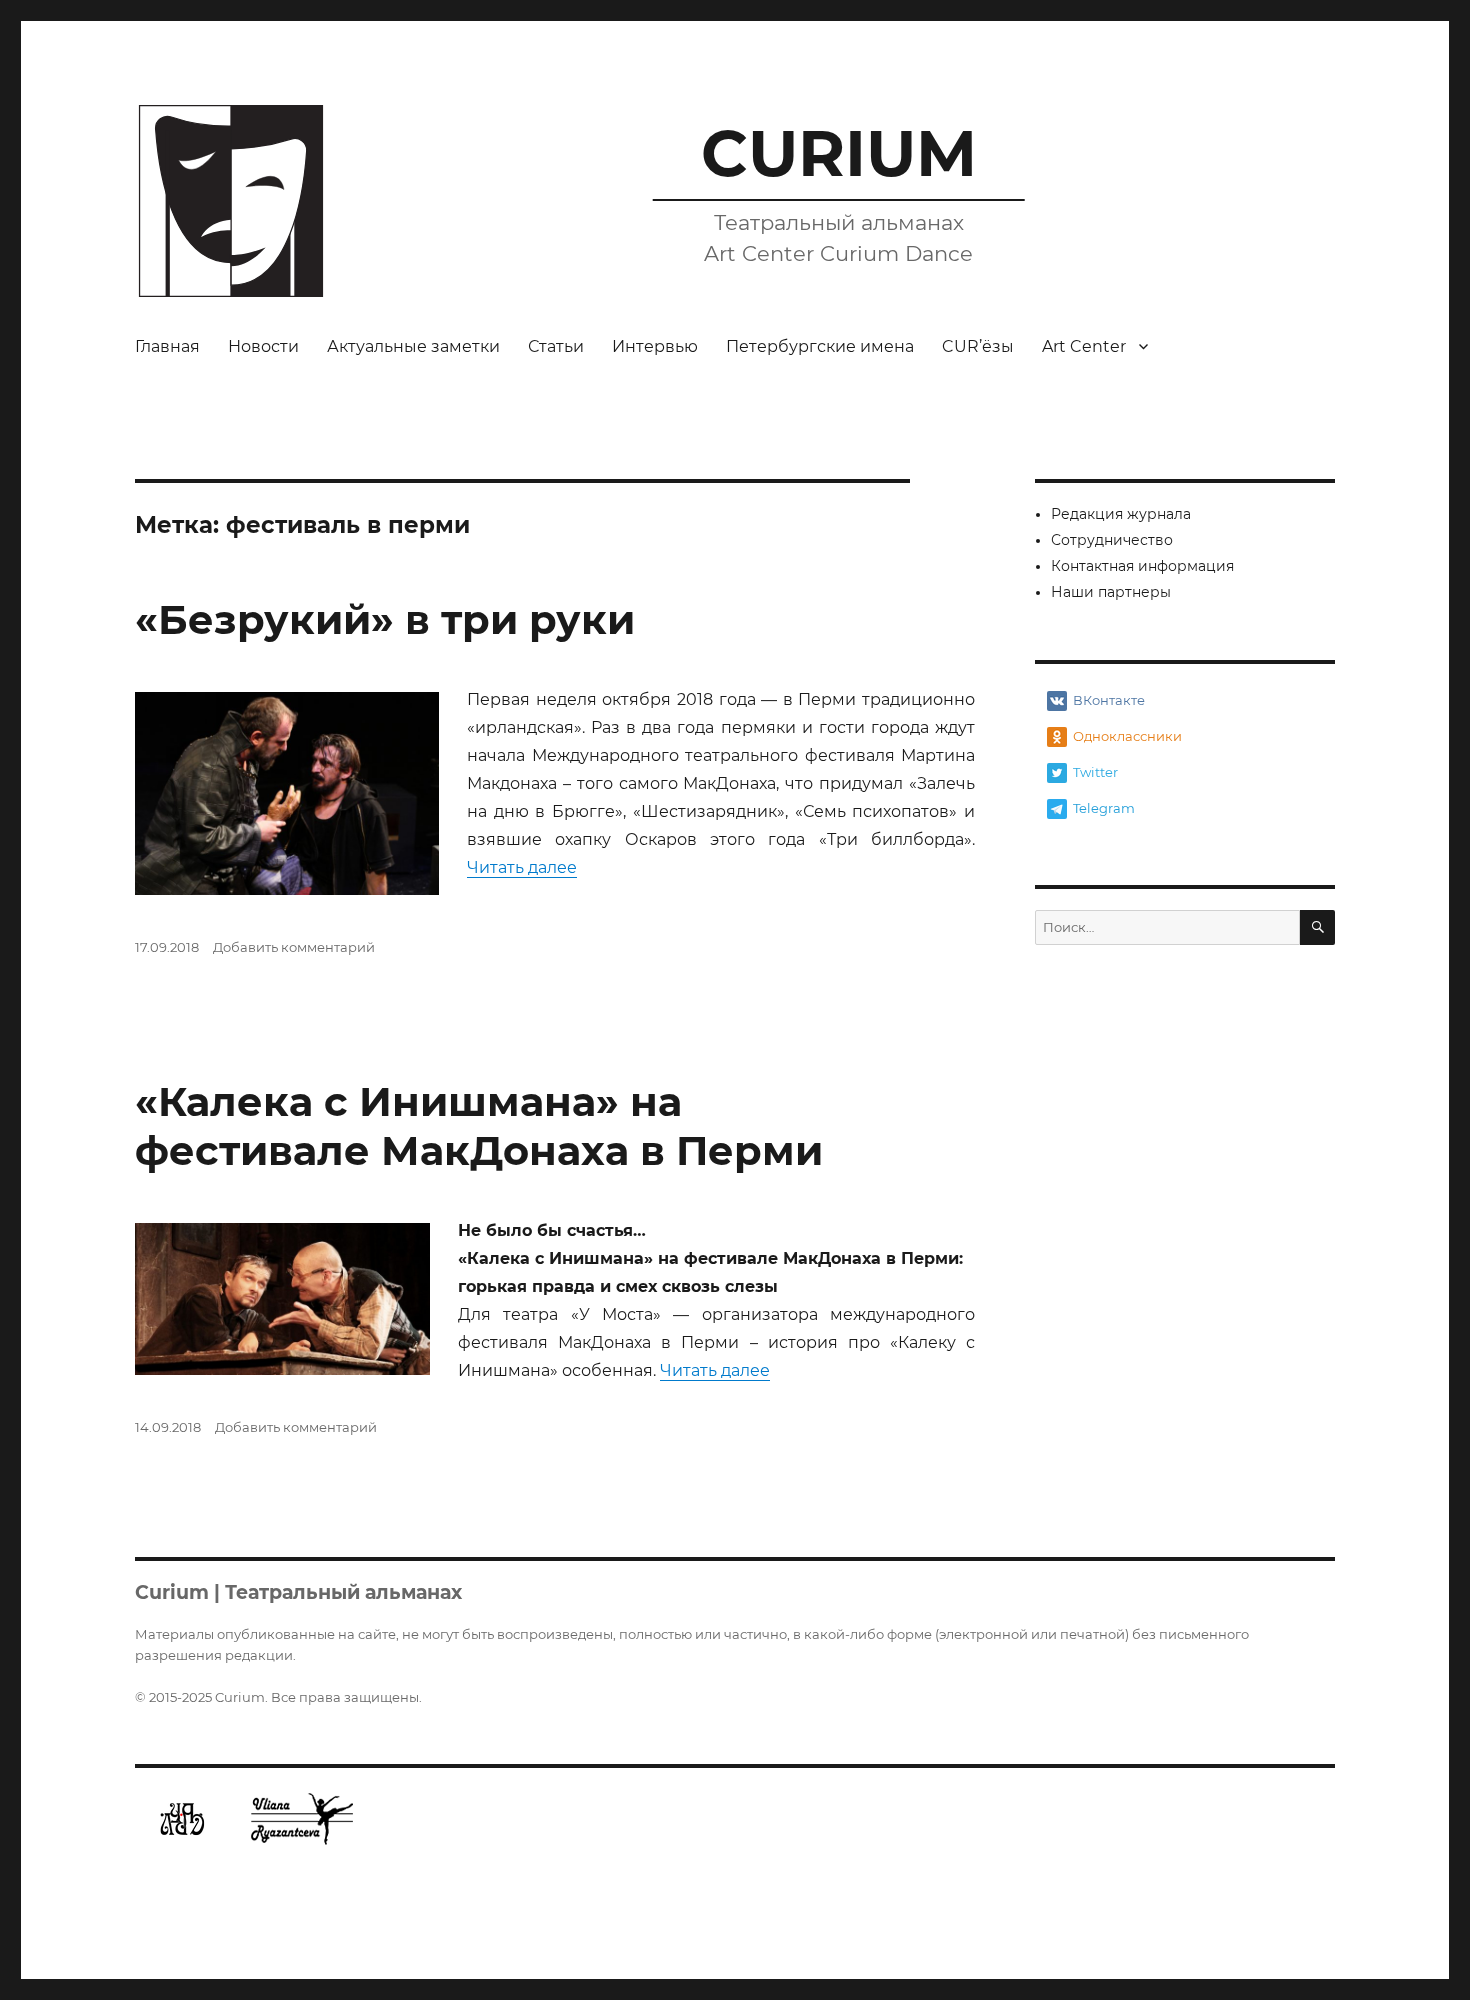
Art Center (1084, 346)
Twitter (1095, 772)
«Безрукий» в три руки (385, 619)
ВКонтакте (1109, 700)
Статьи (556, 346)
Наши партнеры (1111, 592)
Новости (263, 346)
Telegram (1104, 808)
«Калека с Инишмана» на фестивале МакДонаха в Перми (479, 1126)
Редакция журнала (1121, 514)
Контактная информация (1142, 566)
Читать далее (522, 867)
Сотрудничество (1112, 540)
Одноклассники (1127, 736)
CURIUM (839, 153)
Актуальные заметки (413, 346)
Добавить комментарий (294, 947)
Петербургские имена (820, 346)
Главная (167, 346)
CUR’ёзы (978, 346)
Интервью (655, 346)
